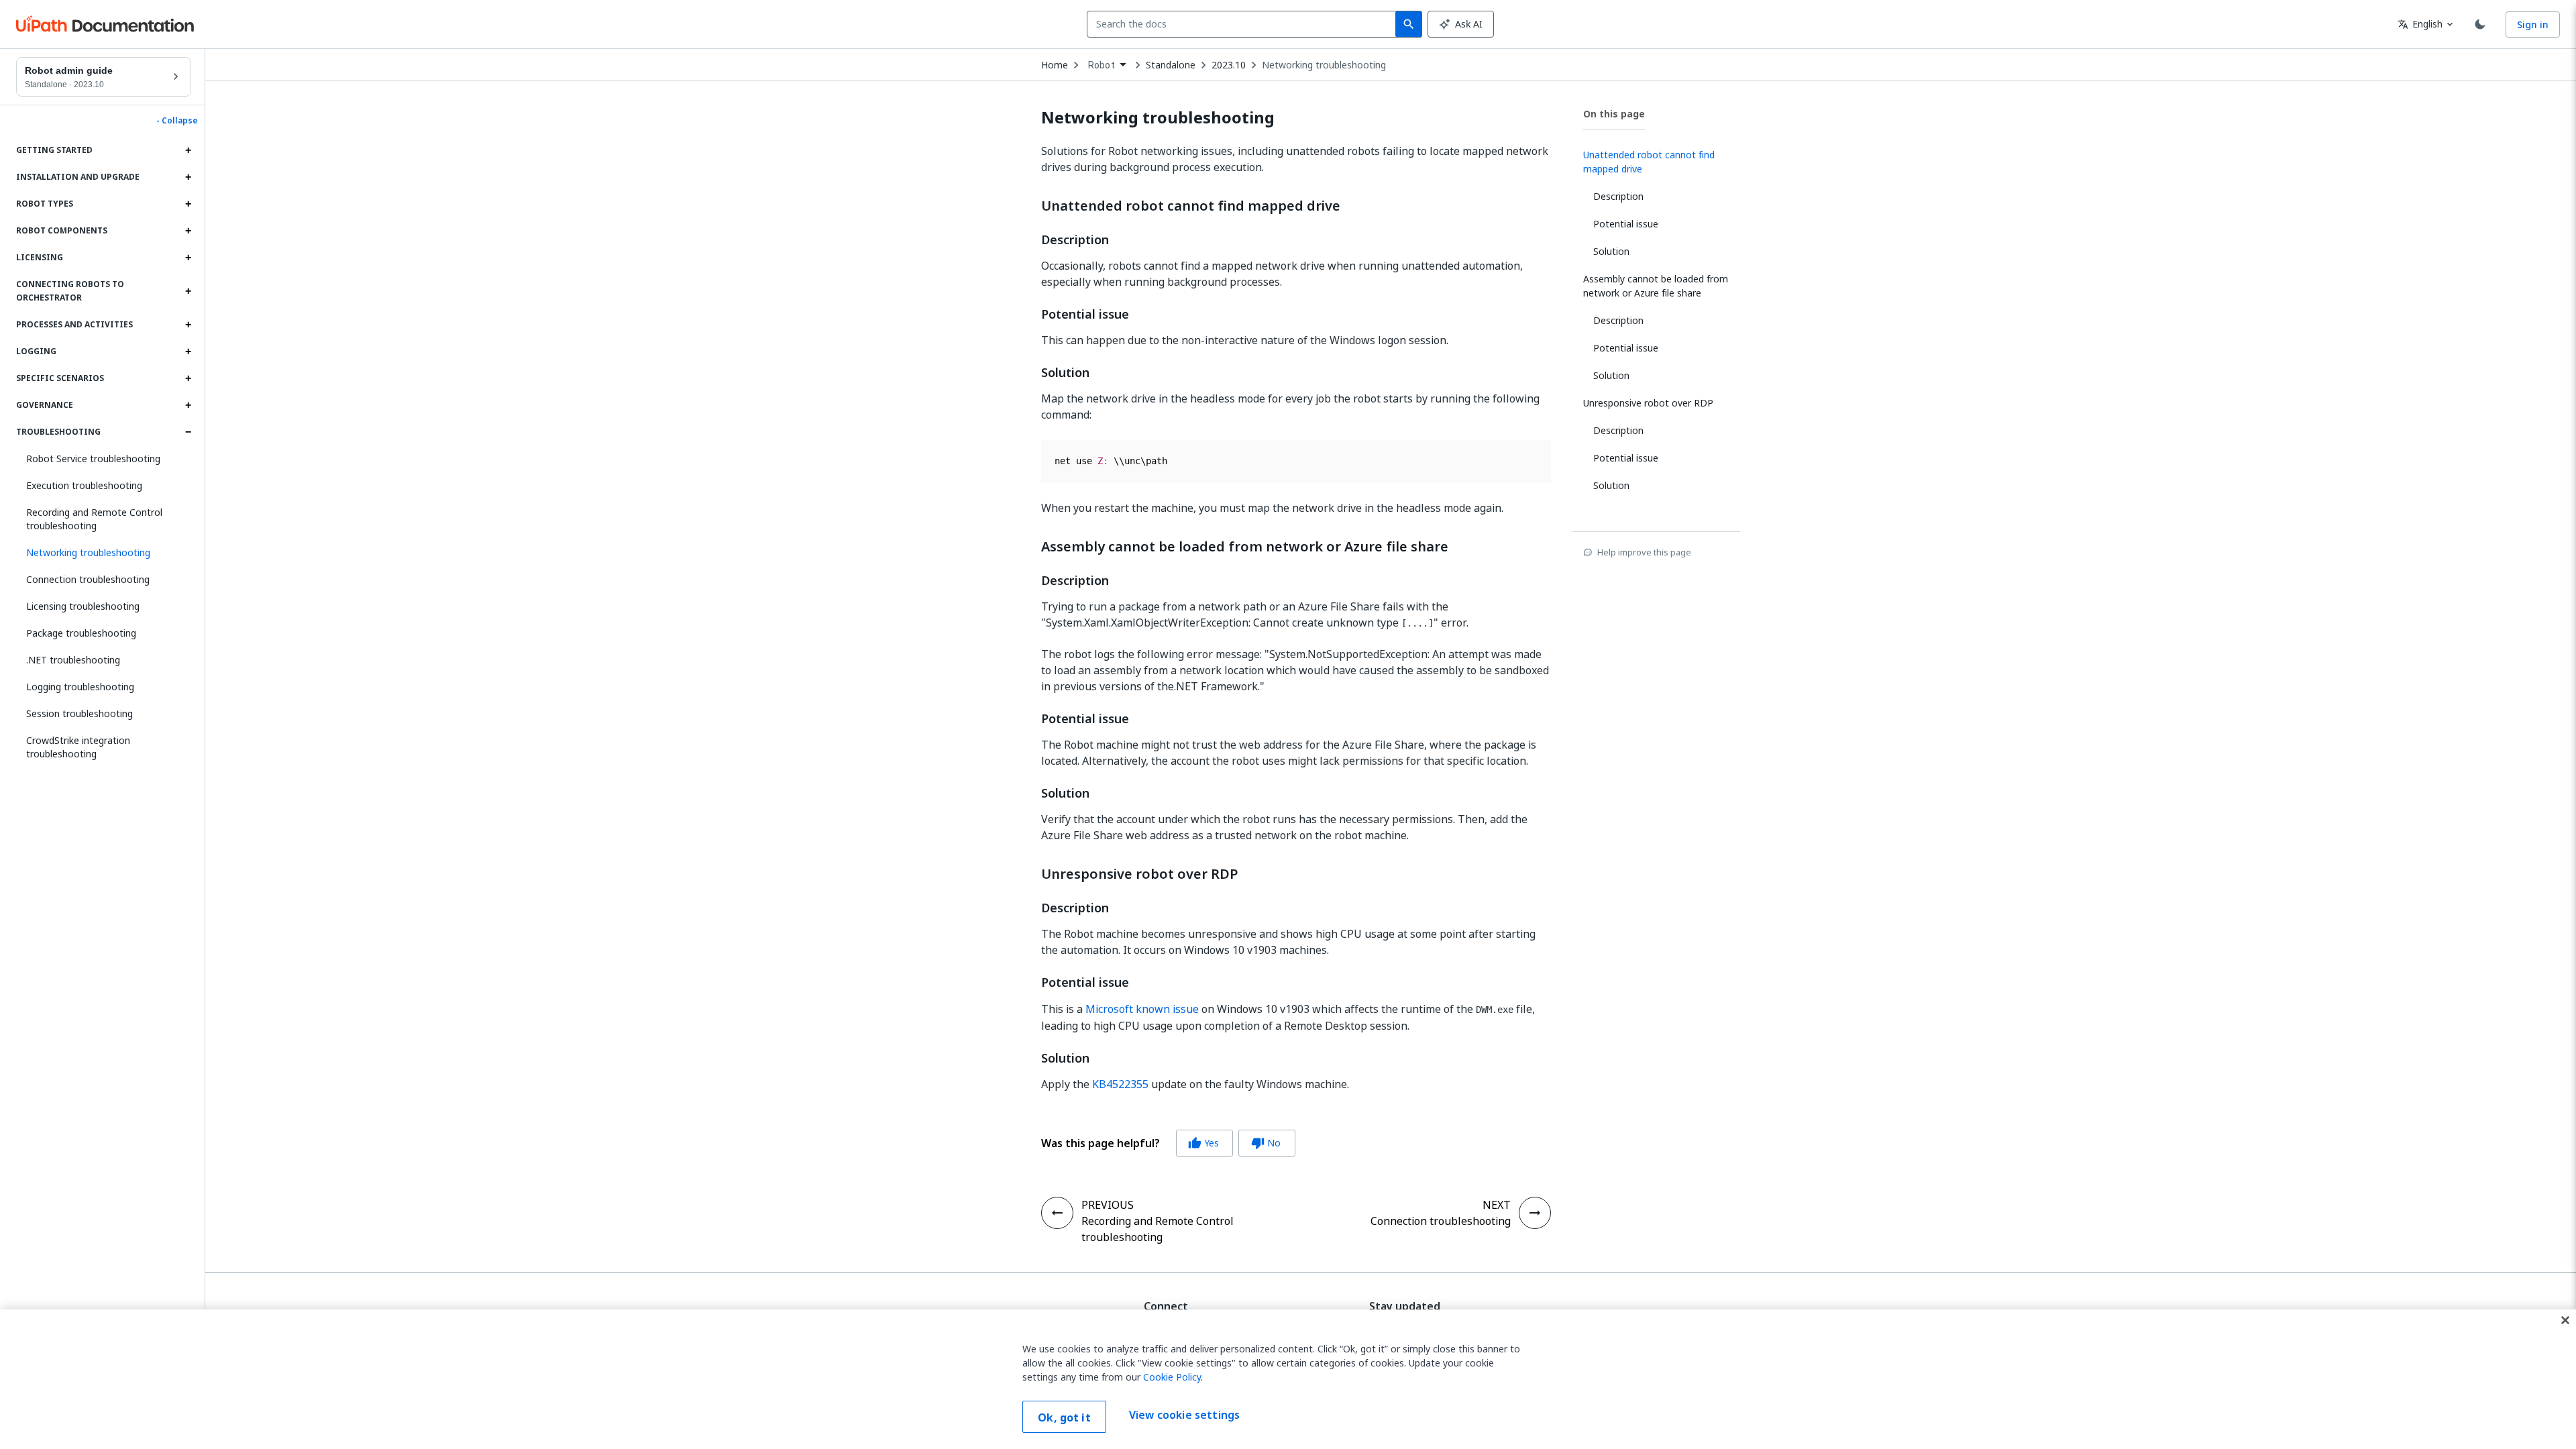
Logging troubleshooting (80, 687)
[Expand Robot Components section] (188, 231)
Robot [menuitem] (1102, 65)
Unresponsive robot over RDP (1140, 874)
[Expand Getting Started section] (188, 150)
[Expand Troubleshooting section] (188, 432)
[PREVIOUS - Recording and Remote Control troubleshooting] (1057, 1213)
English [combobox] (2420, 24)
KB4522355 (1120, 1084)
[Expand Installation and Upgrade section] (188, 177)
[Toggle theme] (2480, 24)
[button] (104, 553)
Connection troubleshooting (88, 579)
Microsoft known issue (1142, 1009)
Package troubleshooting (81, 633)
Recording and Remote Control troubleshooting (94, 519)
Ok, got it (1064, 1417)
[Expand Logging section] (188, 352)
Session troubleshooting (79, 713)
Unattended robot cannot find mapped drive (1191, 206)
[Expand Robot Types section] (188, 204)
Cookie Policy (1172, 1377)
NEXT (1497, 1205)
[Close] (2565, 1320)
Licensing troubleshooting (83, 606)
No (1266, 1143)
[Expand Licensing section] (188, 258)
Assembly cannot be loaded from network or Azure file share (1245, 547)
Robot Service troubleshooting (93, 459)
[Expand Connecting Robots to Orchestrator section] (188, 291)
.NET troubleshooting (73, 660)
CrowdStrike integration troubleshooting (78, 747)
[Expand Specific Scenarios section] (188, 378)
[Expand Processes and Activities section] (188, 325)
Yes (1203, 1143)
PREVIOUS (1108, 1205)
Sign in (2533, 24)
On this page (1614, 114)
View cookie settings (1184, 1415)
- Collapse (177, 121)
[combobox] (1244, 24)
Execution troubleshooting (84, 485)
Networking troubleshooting (1324, 65)
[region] (1288, 1379)
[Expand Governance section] (188, 405)
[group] (1168, 1143)
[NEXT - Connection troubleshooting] (1535, 1213)
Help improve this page (1644, 552)
